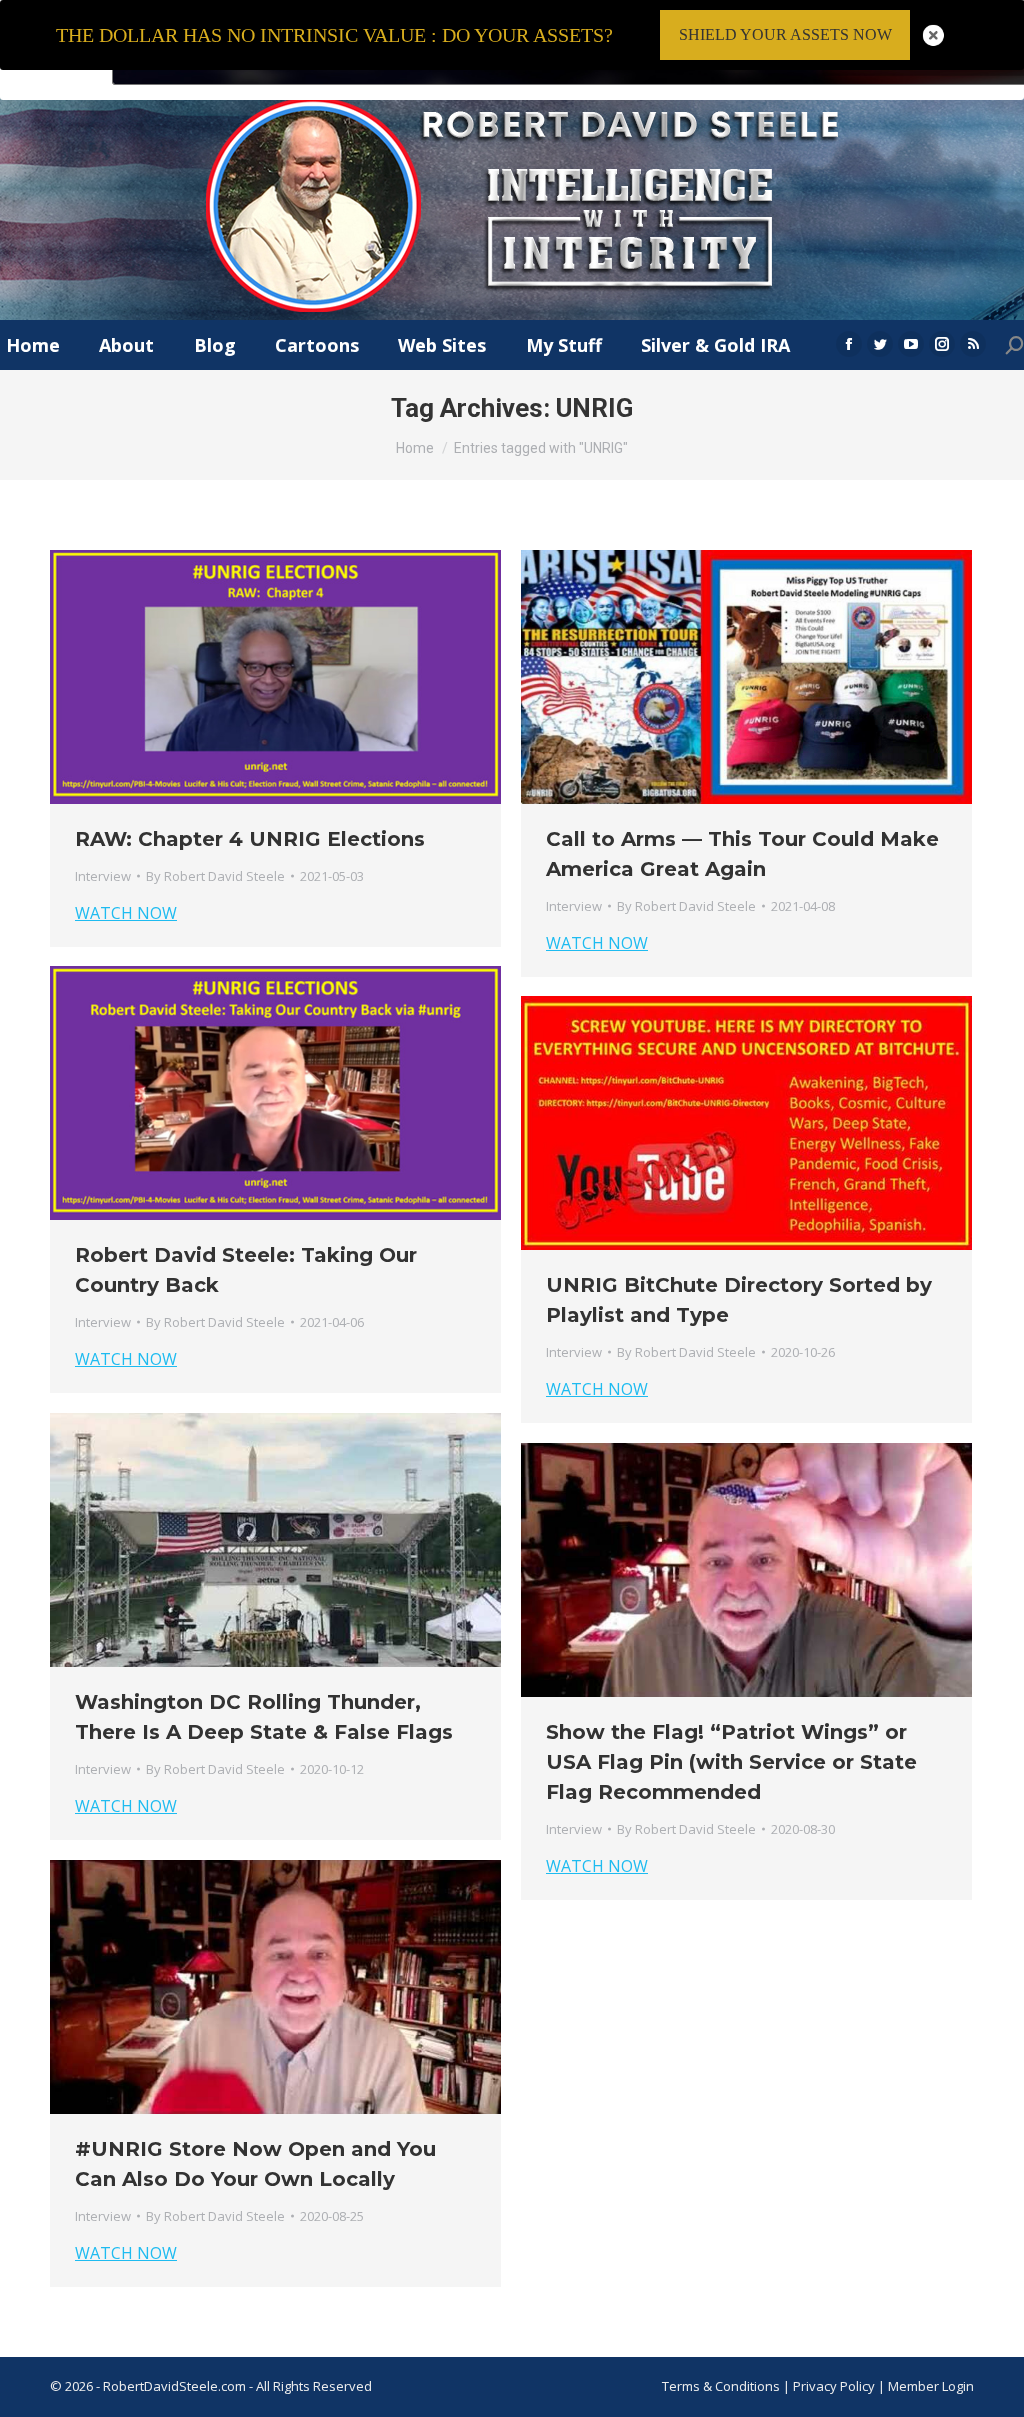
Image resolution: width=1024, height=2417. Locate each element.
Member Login (931, 2386)
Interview (103, 876)
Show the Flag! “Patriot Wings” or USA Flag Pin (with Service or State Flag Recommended (731, 1762)
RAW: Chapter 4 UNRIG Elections (250, 839)
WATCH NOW (126, 913)
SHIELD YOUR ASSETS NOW (785, 34)
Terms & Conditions (721, 2386)
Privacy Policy (835, 2386)
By (215, 876)
